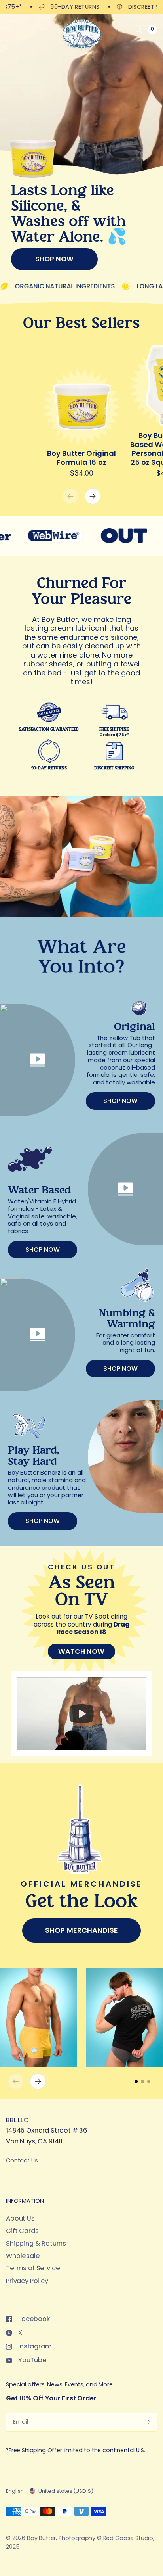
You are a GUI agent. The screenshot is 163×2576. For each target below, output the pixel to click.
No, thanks (81, 1371)
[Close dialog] (149, 1200)
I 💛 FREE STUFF (81, 1352)
